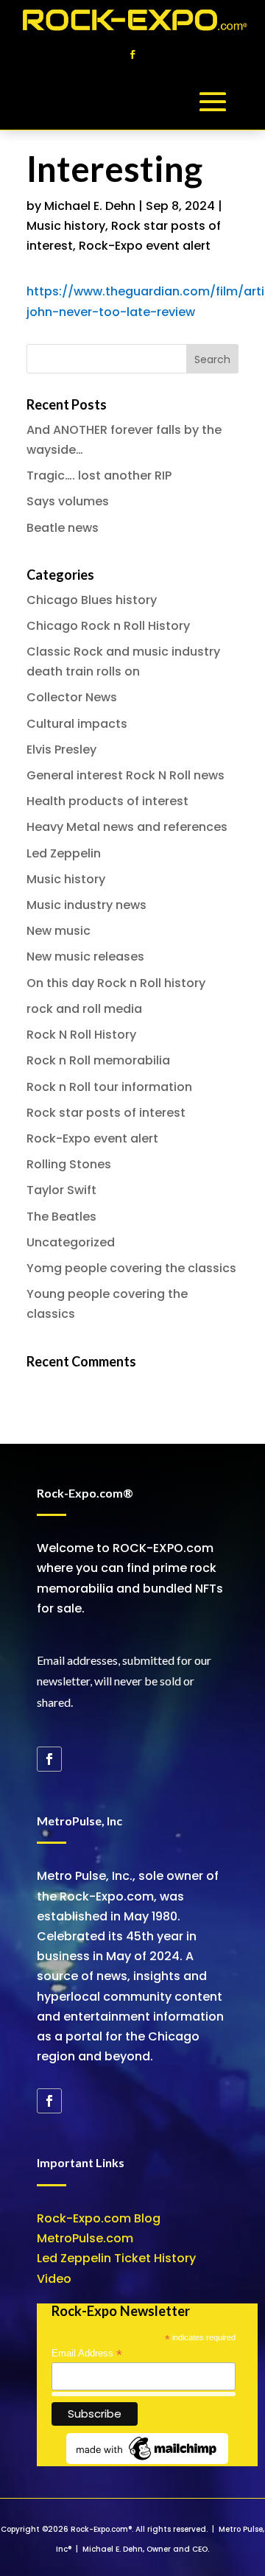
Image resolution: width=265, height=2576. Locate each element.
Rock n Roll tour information (109, 1087)
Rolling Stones (69, 1164)
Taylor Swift (61, 1190)
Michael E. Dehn (90, 206)
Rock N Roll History (81, 1035)
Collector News (72, 697)
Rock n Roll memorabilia (98, 1060)
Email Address (87, 2354)
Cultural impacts (77, 724)
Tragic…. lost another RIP (99, 475)
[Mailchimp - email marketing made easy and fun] (147, 2461)
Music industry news (86, 905)
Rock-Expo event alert (145, 246)
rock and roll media (84, 1009)
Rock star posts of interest (106, 1113)
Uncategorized (71, 1242)
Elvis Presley (61, 750)
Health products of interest (107, 801)
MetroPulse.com (85, 2238)
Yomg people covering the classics (131, 1268)
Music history (66, 226)
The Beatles (61, 1217)
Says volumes (68, 501)
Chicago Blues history (92, 600)
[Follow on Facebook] (132, 55)
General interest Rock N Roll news (126, 775)
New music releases (85, 957)
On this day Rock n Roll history (116, 983)
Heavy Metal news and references (127, 827)
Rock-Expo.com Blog (99, 2218)
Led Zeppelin (64, 853)
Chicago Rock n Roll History (108, 626)
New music (59, 931)
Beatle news (63, 528)
